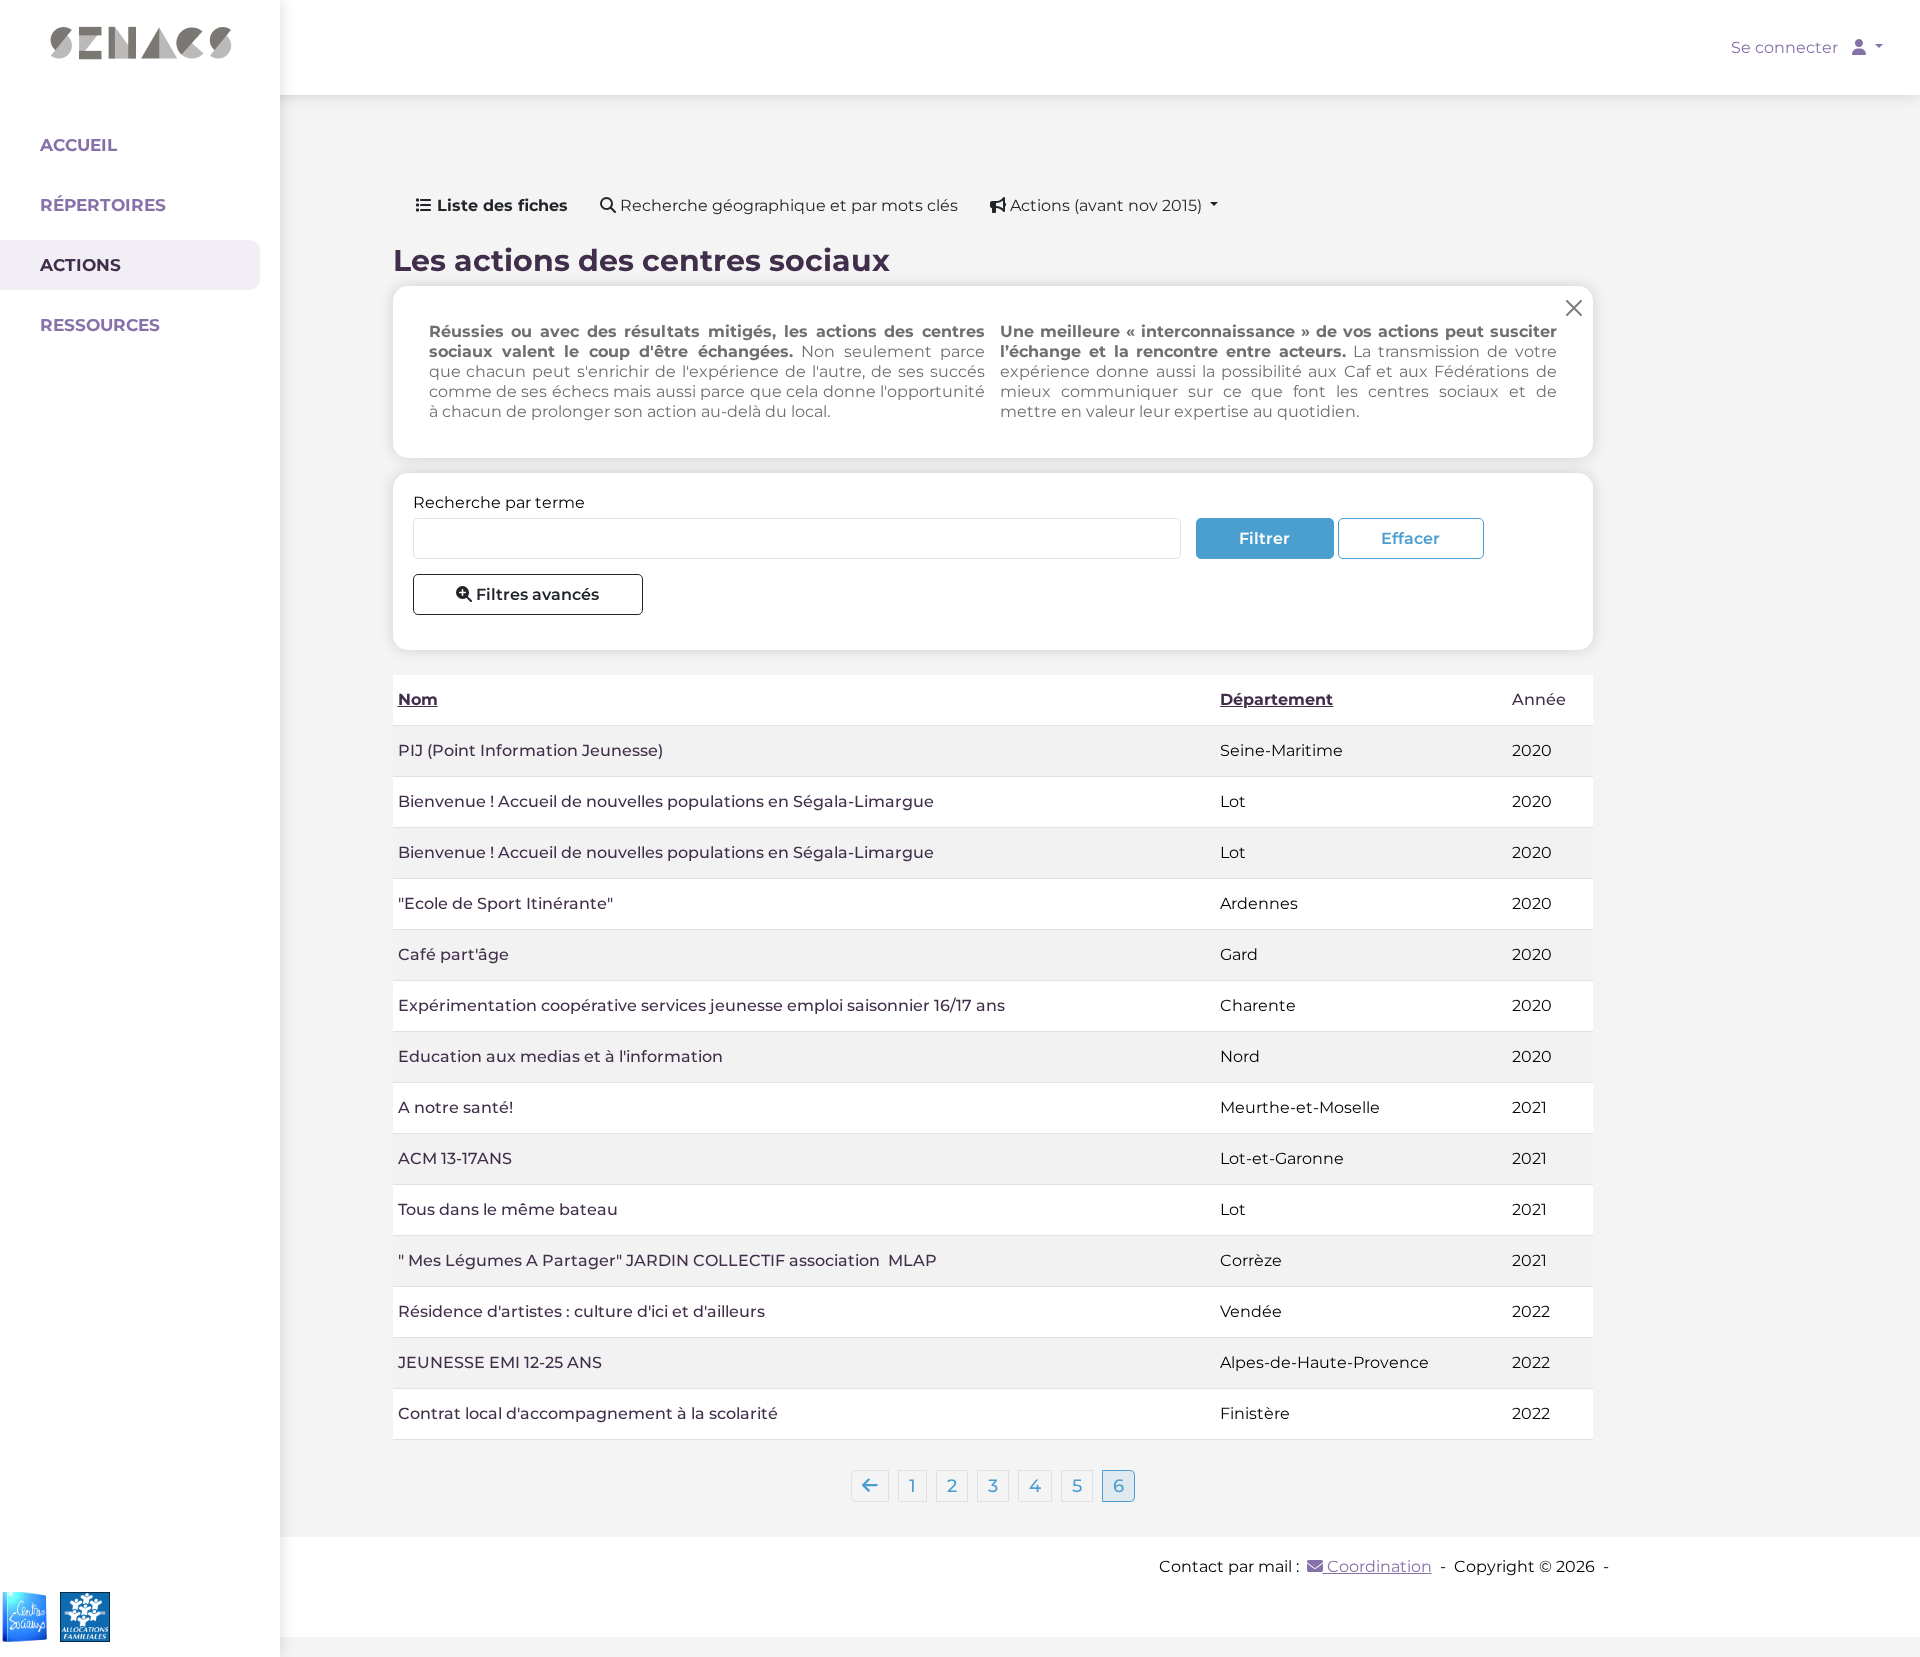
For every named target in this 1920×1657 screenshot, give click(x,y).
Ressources (100, 325)
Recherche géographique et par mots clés (787, 205)
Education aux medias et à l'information (560, 1056)
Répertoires (103, 205)
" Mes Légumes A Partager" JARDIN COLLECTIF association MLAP (667, 1260)
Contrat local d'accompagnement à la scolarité (588, 1413)
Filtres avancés (535, 594)
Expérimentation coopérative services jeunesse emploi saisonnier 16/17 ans (701, 1005)
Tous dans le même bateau (508, 1209)
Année (1539, 699)
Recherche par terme (499, 502)
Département (1276, 699)
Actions (80, 265)
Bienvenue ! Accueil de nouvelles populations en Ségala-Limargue (666, 801)
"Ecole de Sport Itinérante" (505, 903)
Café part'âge (453, 954)
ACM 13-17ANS (455, 1158)
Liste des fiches (500, 205)
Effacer (1410, 538)
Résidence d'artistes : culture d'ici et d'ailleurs (581, 1311)
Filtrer (1264, 538)
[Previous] (870, 1486)
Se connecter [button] (1786, 47)
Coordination (1377, 1566)
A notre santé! (455, 1107)
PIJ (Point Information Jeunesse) (530, 750)
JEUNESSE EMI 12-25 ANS (500, 1362)
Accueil (78, 145)
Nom (418, 699)
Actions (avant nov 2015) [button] (1106, 205)
